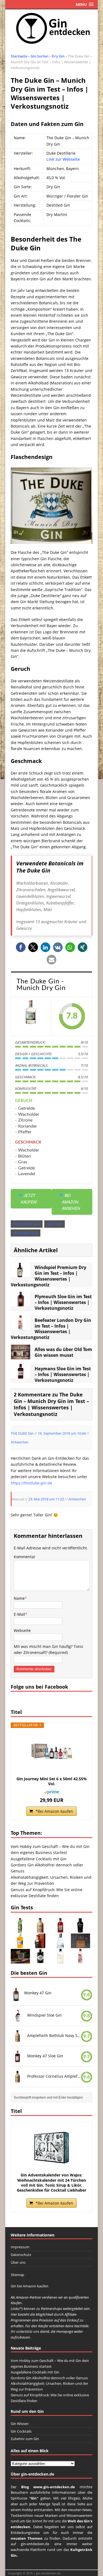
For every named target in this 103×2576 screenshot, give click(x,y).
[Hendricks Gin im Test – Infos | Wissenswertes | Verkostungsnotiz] (40, 1960)
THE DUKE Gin (22, 1433)
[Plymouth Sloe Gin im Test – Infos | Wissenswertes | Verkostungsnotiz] (21, 1303)
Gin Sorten (39, 56)
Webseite (22, 1630)
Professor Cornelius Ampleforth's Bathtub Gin (54, 2076)
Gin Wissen (20, 2424)
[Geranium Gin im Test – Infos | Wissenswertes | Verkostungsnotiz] (60, 1960)
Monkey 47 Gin (38, 1993)
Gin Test (55, 1224)
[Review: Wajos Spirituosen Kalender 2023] (80, 1945)
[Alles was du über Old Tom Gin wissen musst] (21, 1356)
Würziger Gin (26, 1233)
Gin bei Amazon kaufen (30, 2286)
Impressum (20, 2247)
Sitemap (17, 2275)
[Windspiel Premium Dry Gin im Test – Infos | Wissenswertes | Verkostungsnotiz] (21, 1274)
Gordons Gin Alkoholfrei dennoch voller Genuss (49, 2378)
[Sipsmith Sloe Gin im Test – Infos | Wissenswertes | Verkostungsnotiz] (60, 1929)
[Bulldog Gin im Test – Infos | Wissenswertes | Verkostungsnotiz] (80, 1929)
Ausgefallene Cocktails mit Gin (39, 1859)
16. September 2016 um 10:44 (62, 1433)
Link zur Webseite (63, 159)
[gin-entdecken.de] (52, 29)
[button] (21, 947)
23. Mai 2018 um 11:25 (46, 1499)
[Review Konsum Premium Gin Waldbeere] (20, 1960)
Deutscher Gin (27, 1224)
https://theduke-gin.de (31, 1483)
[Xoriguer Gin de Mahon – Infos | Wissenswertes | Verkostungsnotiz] (20, 1929)
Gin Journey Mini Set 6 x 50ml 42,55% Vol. (52, 1781)
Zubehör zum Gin (25, 2439)
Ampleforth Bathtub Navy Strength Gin (54, 2035)
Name (19, 1598)
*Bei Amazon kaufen (54, 1811)
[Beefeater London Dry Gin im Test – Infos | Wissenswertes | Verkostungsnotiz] (21, 1327)
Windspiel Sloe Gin (44, 2015)
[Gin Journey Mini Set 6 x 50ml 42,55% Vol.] (52, 1752)
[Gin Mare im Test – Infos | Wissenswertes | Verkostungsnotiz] (60, 1945)
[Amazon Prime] (51, 1791)
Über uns (18, 2262)
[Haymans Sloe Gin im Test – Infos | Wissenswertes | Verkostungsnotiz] (21, 1375)
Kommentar (25, 1557)
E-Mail (20, 1614)
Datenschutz (21, 2255)
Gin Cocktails (21, 2431)
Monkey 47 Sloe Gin (45, 2056)
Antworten (20, 1442)
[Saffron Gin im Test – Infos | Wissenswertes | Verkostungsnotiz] (20, 1945)
